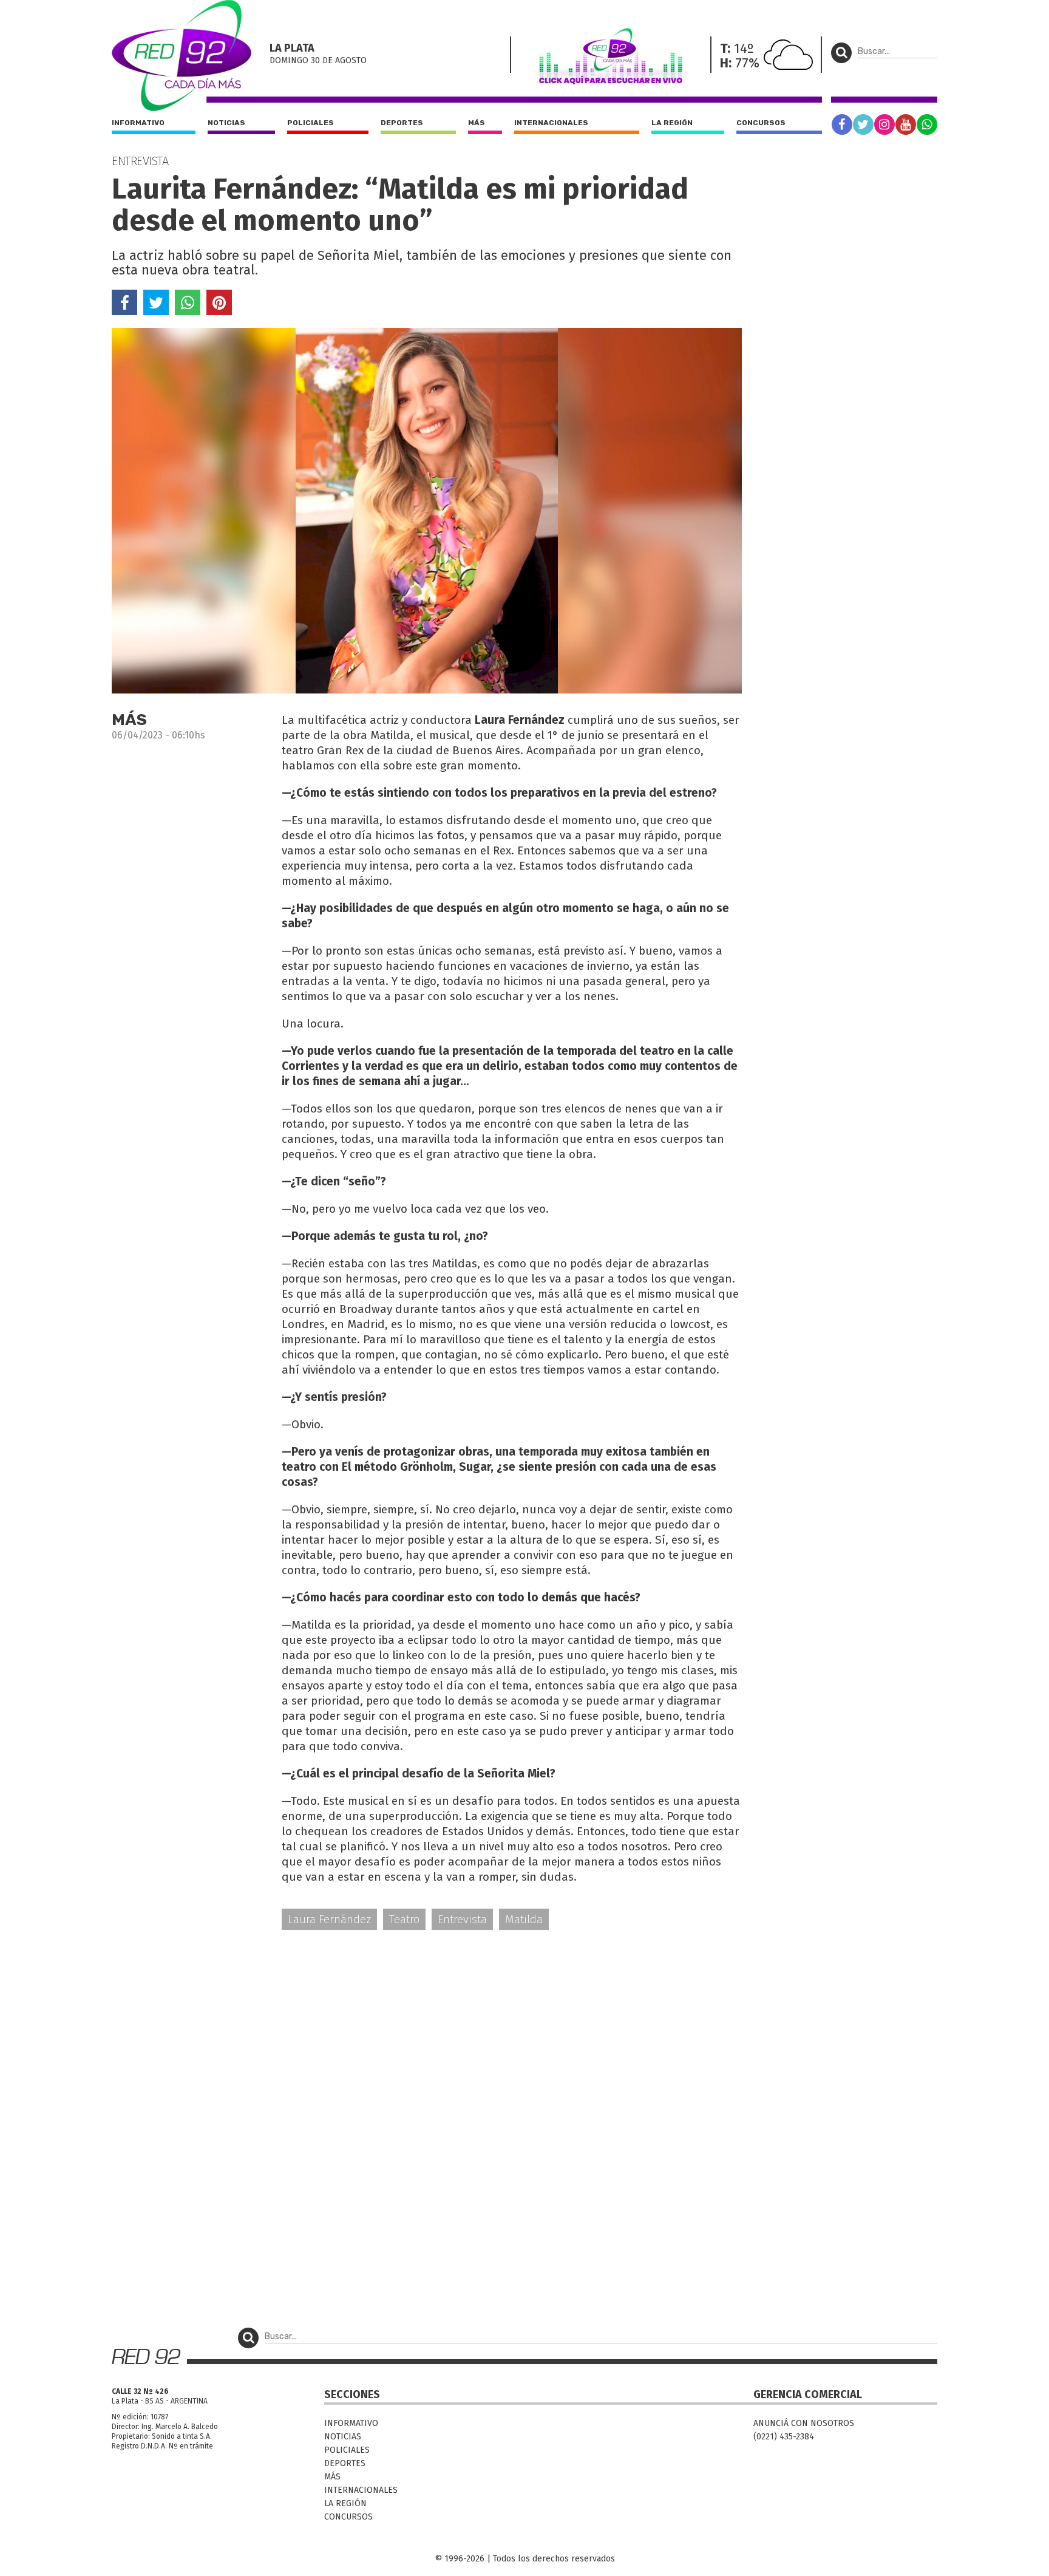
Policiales (311, 123)
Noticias (226, 123)
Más (477, 123)
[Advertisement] (427, 2034)
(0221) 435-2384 (784, 2437)
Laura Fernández (329, 1919)
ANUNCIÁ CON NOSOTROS (804, 2423)
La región (672, 123)
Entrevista (462, 1919)
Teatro (404, 1919)
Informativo (138, 123)
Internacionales (551, 123)
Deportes (402, 123)
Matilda (524, 1919)
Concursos (761, 123)
